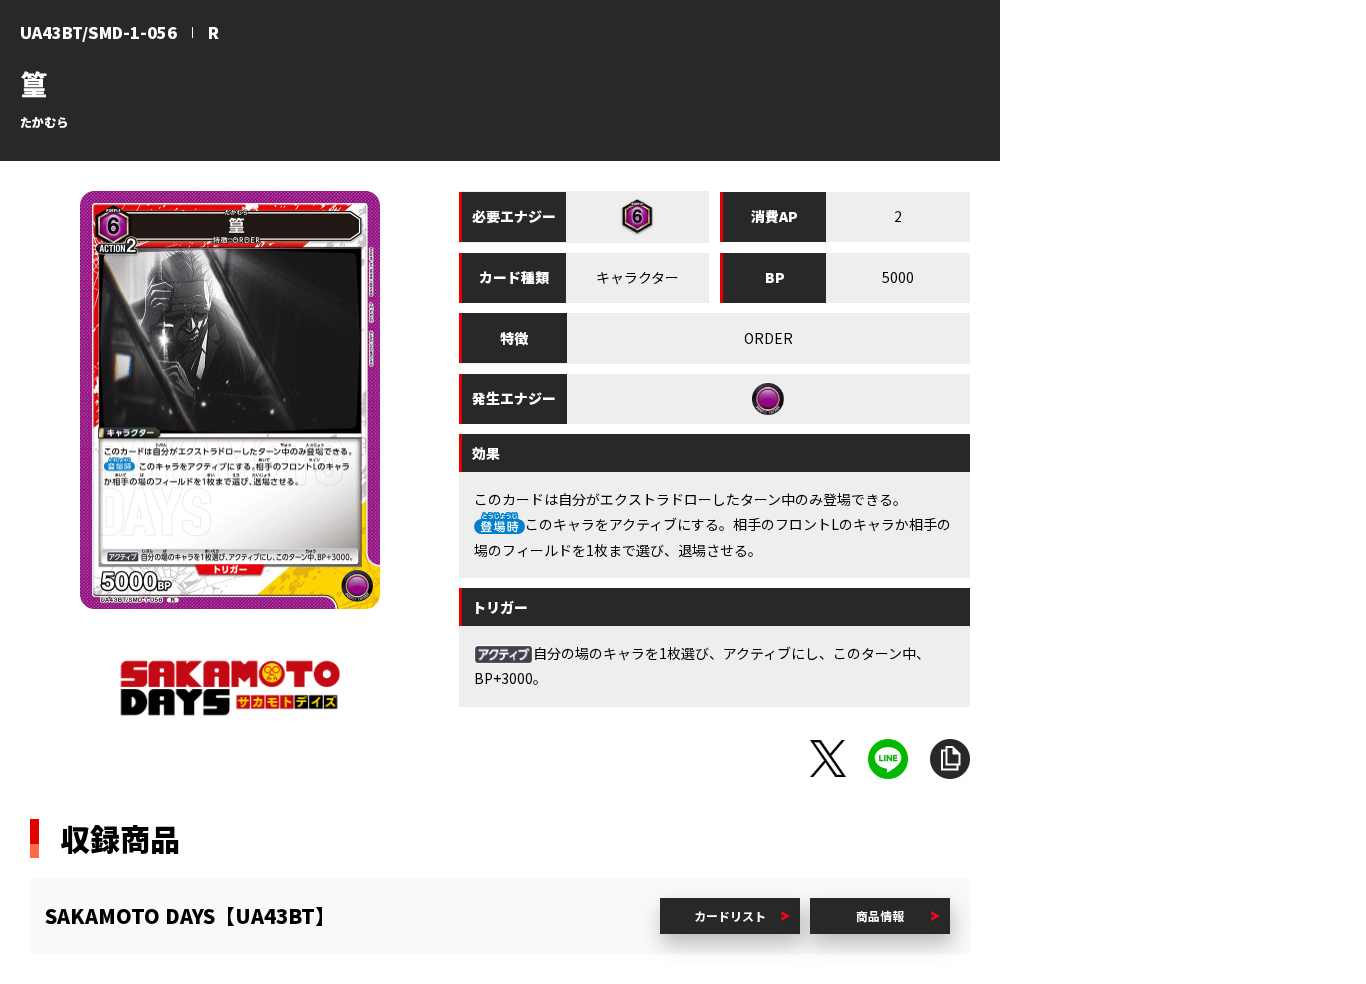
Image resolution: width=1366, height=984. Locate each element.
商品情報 (880, 915)
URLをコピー (950, 759)
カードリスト (730, 915)
